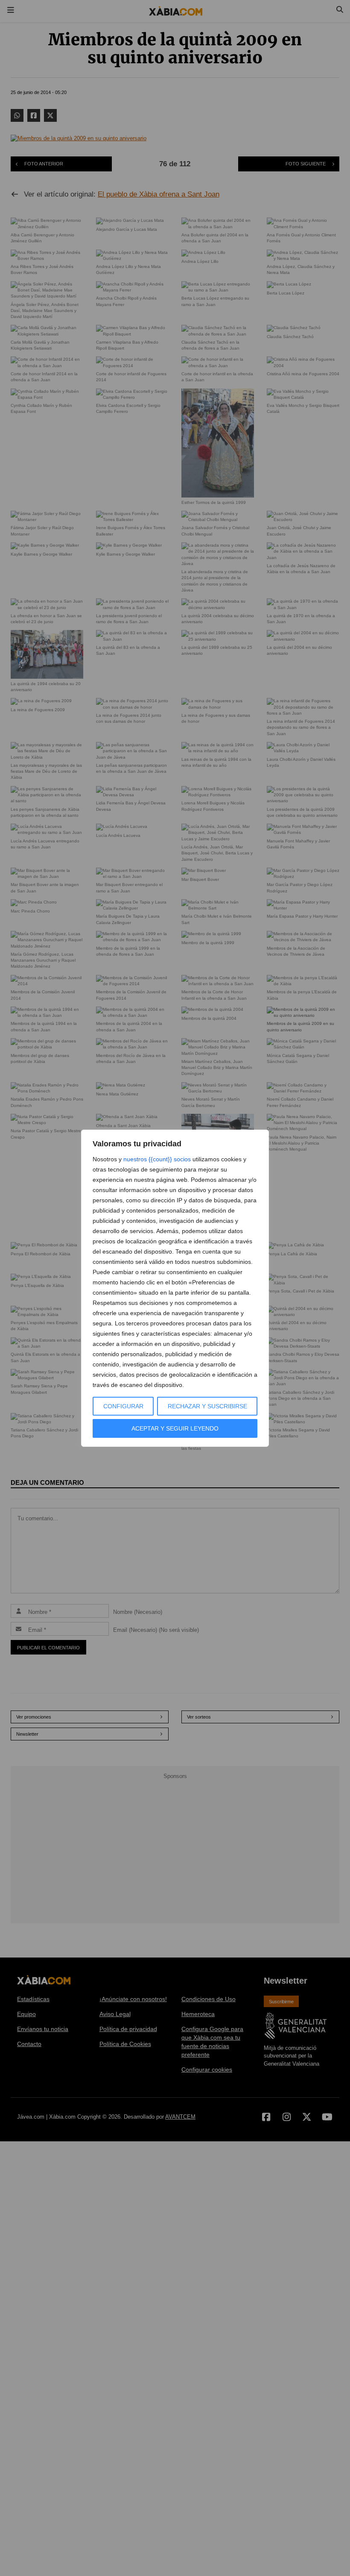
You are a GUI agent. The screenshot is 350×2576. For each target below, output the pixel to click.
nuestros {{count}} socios (157, 1159)
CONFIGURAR (123, 1406)
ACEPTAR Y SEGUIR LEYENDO (175, 1428)
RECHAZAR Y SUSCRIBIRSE (207, 1406)
